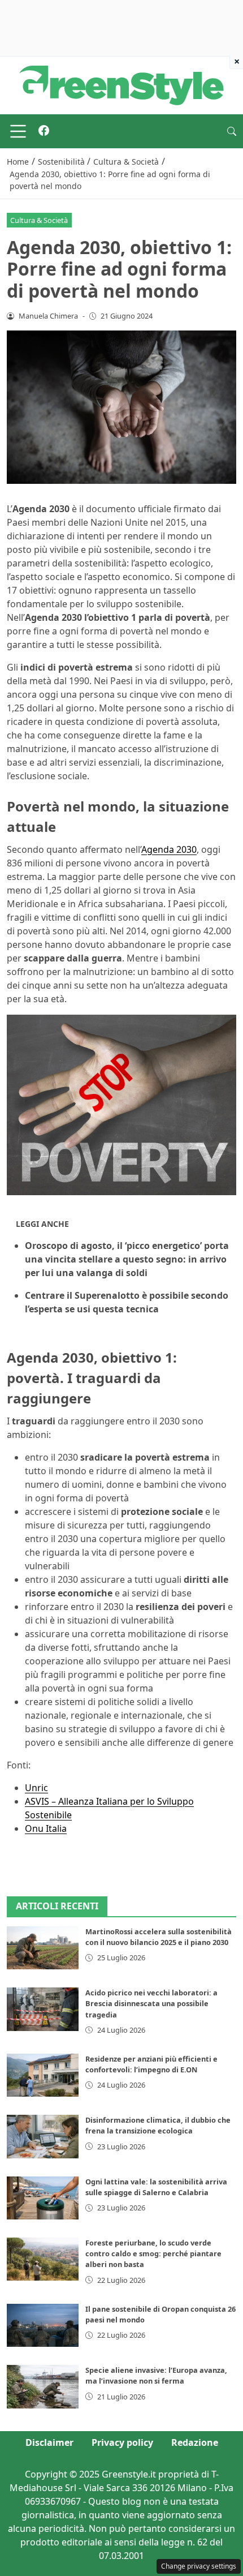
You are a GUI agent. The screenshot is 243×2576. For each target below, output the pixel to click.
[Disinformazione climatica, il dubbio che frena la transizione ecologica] (43, 2136)
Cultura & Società (39, 220)
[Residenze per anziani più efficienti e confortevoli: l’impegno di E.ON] (43, 2075)
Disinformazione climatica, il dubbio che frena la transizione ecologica (158, 2125)
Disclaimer (49, 2442)
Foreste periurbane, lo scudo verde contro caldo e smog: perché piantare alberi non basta (153, 2253)
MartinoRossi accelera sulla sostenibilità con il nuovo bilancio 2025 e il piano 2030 (159, 1937)
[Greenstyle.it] (121, 84)
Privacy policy (122, 2442)
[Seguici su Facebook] (44, 131)
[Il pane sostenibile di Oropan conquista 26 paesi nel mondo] (43, 2325)
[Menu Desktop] (18, 131)
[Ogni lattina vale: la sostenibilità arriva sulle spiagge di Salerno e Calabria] (43, 2198)
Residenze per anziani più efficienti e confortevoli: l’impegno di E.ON (151, 2064)
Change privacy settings (199, 2566)
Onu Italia (46, 1828)
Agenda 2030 (169, 849)
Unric (36, 1788)
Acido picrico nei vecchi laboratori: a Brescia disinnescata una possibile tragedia (151, 2003)
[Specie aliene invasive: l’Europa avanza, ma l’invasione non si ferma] (43, 2386)
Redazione (195, 2442)
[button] (232, 131)
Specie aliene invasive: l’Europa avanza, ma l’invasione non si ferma (156, 2375)
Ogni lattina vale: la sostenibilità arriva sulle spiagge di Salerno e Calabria (156, 2187)
